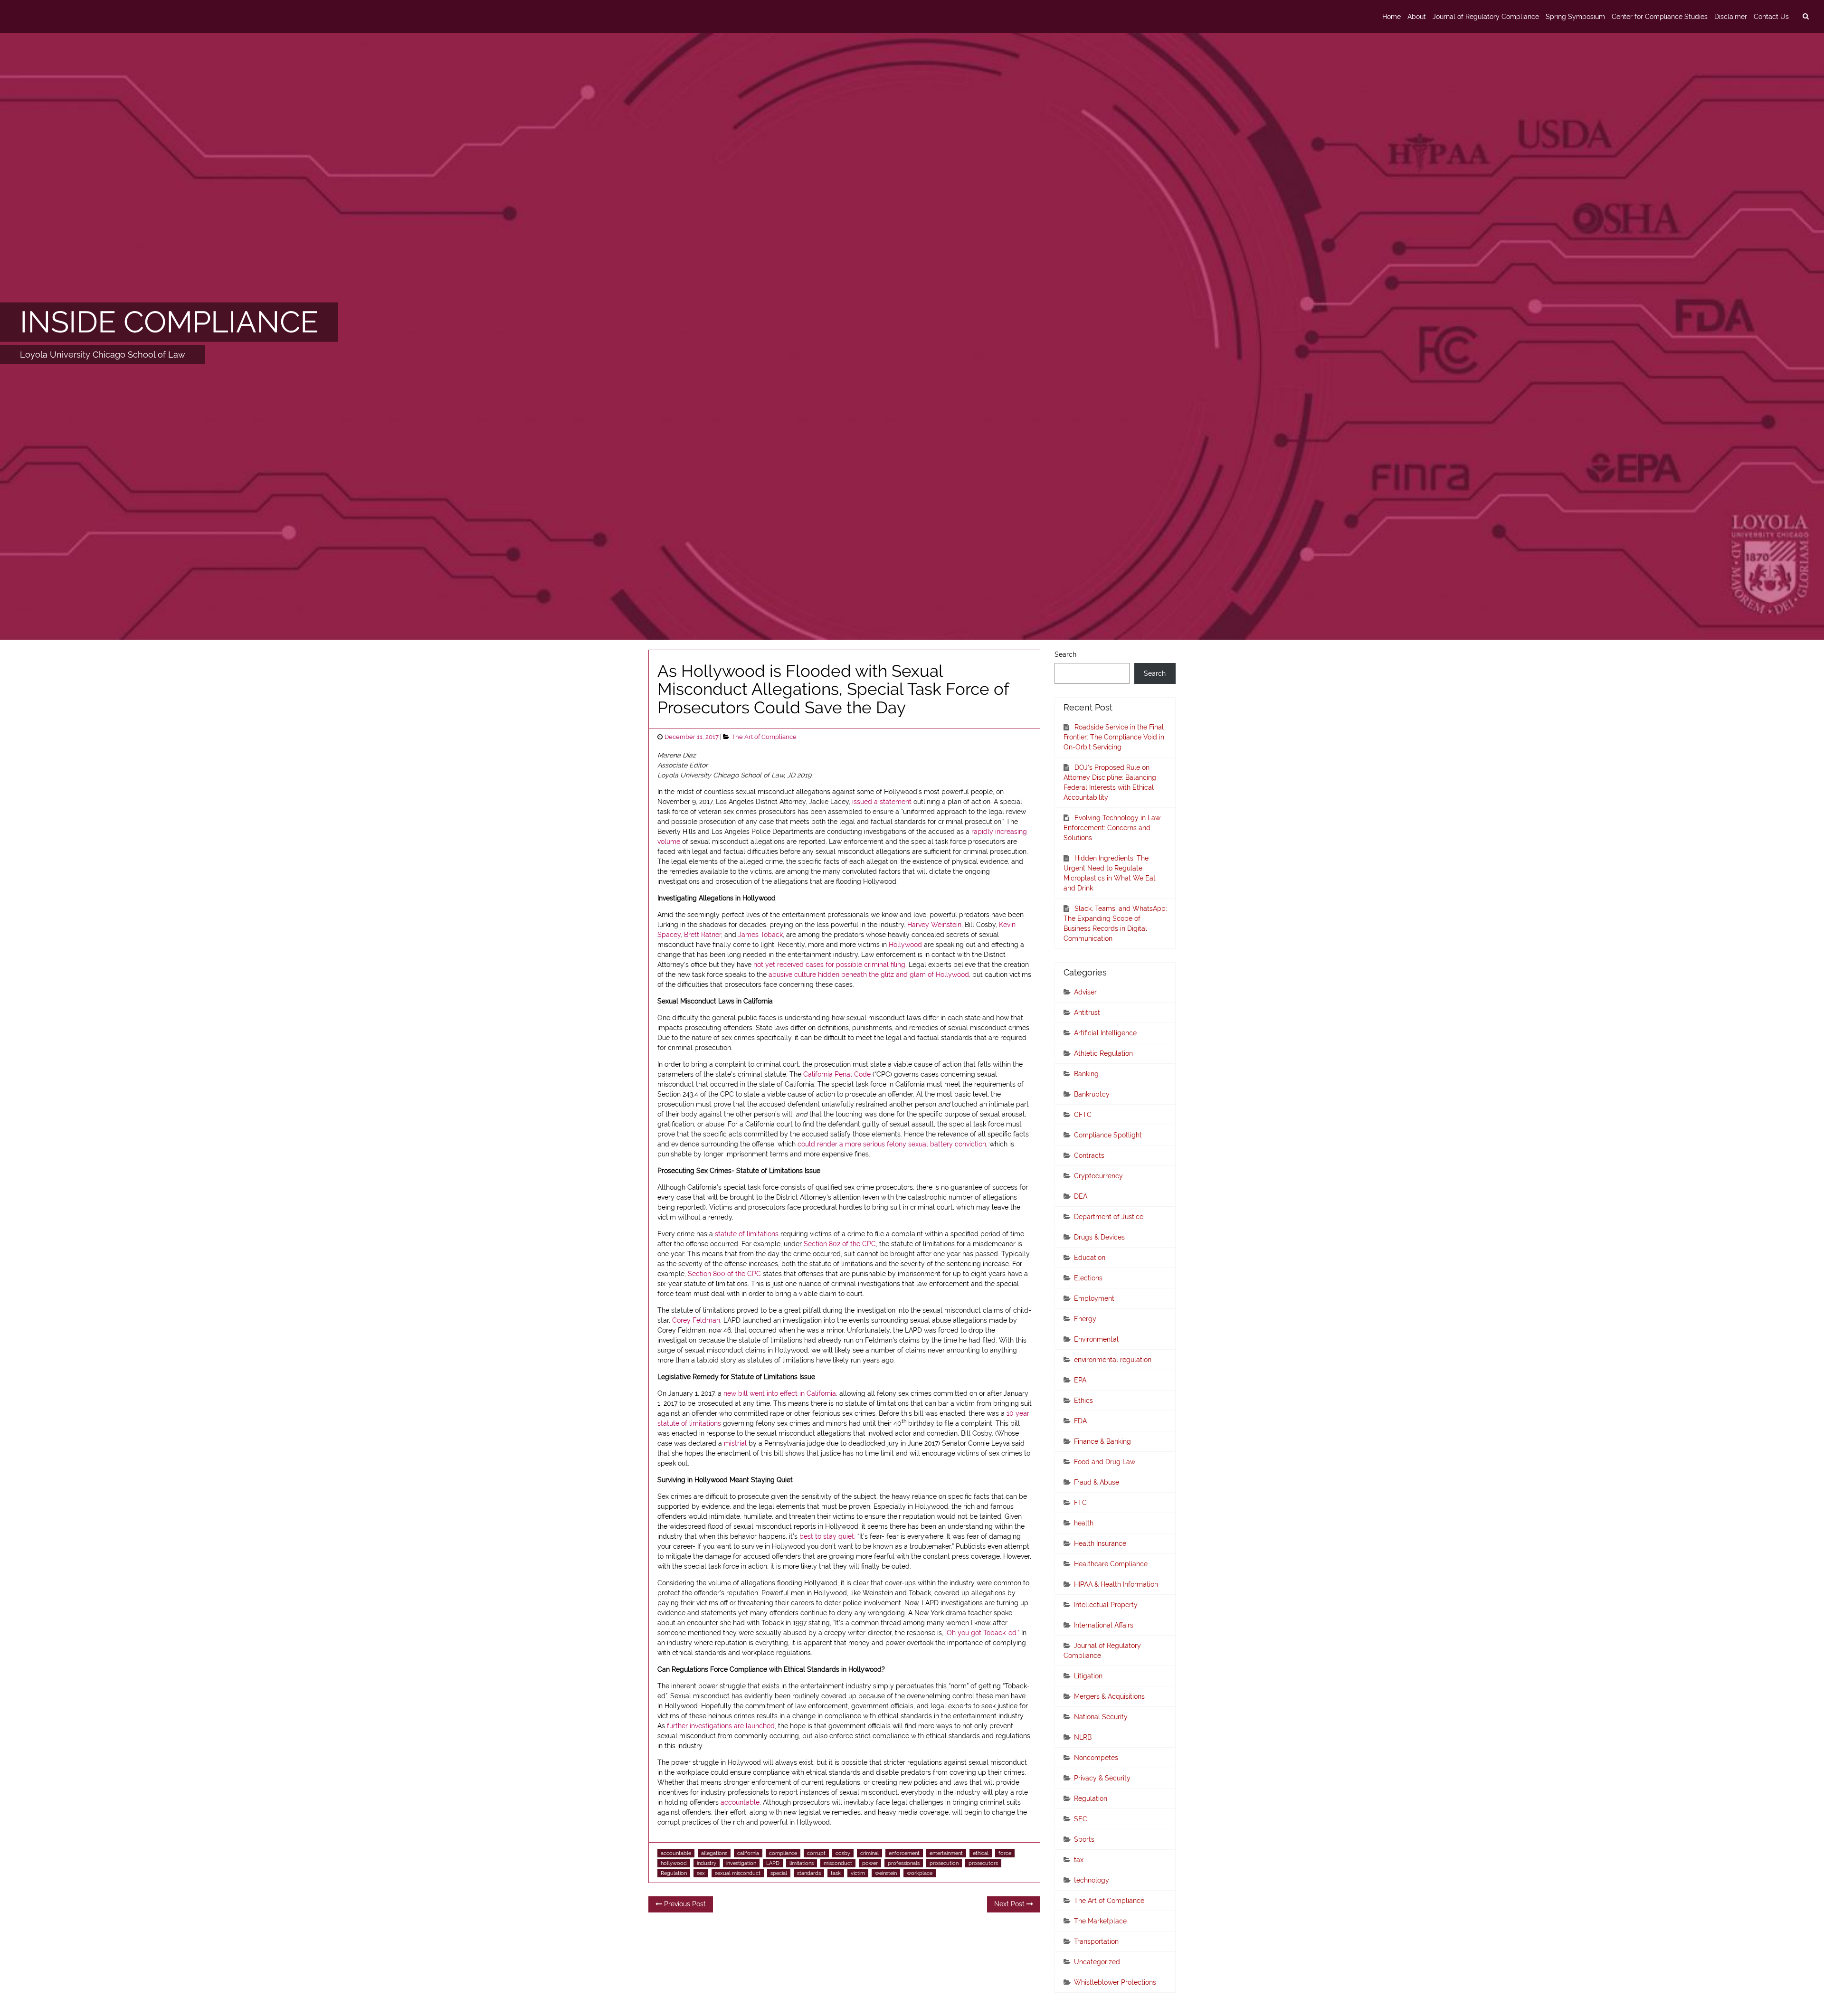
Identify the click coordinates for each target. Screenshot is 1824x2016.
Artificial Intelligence (1105, 1033)
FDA (1080, 1421)
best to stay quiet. (827, 1536)
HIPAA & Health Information (1116, 1584)
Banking (1086, 1074)
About (1417, 17)
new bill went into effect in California (780, 1393)
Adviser (1085, 992)
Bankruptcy (1092, 1094)
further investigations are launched (721, 1726)
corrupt (816, 1853)
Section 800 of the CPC (724, 1274)
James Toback (760, 935)
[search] (1805, 17)
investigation (741, 1863)
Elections (1088, 1278)
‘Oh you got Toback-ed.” (982, 1633)
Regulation (674, 1873)
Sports (1084, 1839)
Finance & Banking (1102, 1441)
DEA (1081, 1196)
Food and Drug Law (1105, 1462)
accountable (740, 1802)
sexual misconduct (738, 1873)
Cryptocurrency (1098, 1176)
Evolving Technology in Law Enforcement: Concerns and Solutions (1112, 828)
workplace (920, 1873)
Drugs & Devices (1099, 1237)
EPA (1080, 1380)
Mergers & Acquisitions (1109, 1696)
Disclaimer (1731, 17)
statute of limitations (747, 1234)
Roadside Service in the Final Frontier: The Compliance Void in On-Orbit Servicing (1114, 737)
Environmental (1096, 1339)
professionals (904, 1863)
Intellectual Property (1106, 1605)
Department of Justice (1109, 1217)
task (836, 1873)
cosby (843, 1853)
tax (1079, 1860)
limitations (802, 1863)
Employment (1094, 1298)
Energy (1085, 1319)
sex (701, 1873)
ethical (981, 1853)
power (870, 1863)
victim (858, 1873)
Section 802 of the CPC (840, 1244)
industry (707, 1863)
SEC (1081, 1819)
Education (1090, 1258)
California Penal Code (837, 1074)
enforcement (904, 1853)
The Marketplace (1100, 1921)
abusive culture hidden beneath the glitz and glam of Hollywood (869, 975)
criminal (869, 1853)
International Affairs (1104, 1625)
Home (1392, 17)
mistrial (735, 1443)
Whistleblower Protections (1115, 1982)
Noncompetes (1096, 1758)
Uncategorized (1097, 1962)
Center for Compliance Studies (1660, 17)
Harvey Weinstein (934, 925)
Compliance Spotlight (1108, 1135)
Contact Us (1771, 17)
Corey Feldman (696, 1320)
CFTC (1083, 1115)
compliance (783, 1853)
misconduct (838, 1863)
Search (1065, 654)
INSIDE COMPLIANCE (169, 322)
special (779, 1873)
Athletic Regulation (1103, 1053)
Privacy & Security (1102, 1778)
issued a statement (882, 802)
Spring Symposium (1575, 17)
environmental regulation (1113, 1360)
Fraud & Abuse (1097, 1482)
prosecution (944, 1863)
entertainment (946, 1853)
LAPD (773, 1863)
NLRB (1083, 1737)
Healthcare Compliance (1111, 1564)
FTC (1080, 1503)
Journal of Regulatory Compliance (1486, 17)
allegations (714, 1853)
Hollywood (905, 945)
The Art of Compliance (764, 737)
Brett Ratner (703, 935)
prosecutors (983, 1863)
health (1084, 1523)
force (1005, 1853)
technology (1092, 1880)
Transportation (1096, 1941)
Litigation (1088, 1676)
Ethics (1083, 1401)
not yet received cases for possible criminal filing (829, 965)
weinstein (886, 1873)
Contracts (1089, 1155)
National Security (1101, 1717)
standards (809, 1873)
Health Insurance (1100, 1543)
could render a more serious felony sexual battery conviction (892, 1144)
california (748, 1853)
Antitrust (1087, 1013)
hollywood (674, 1863)
